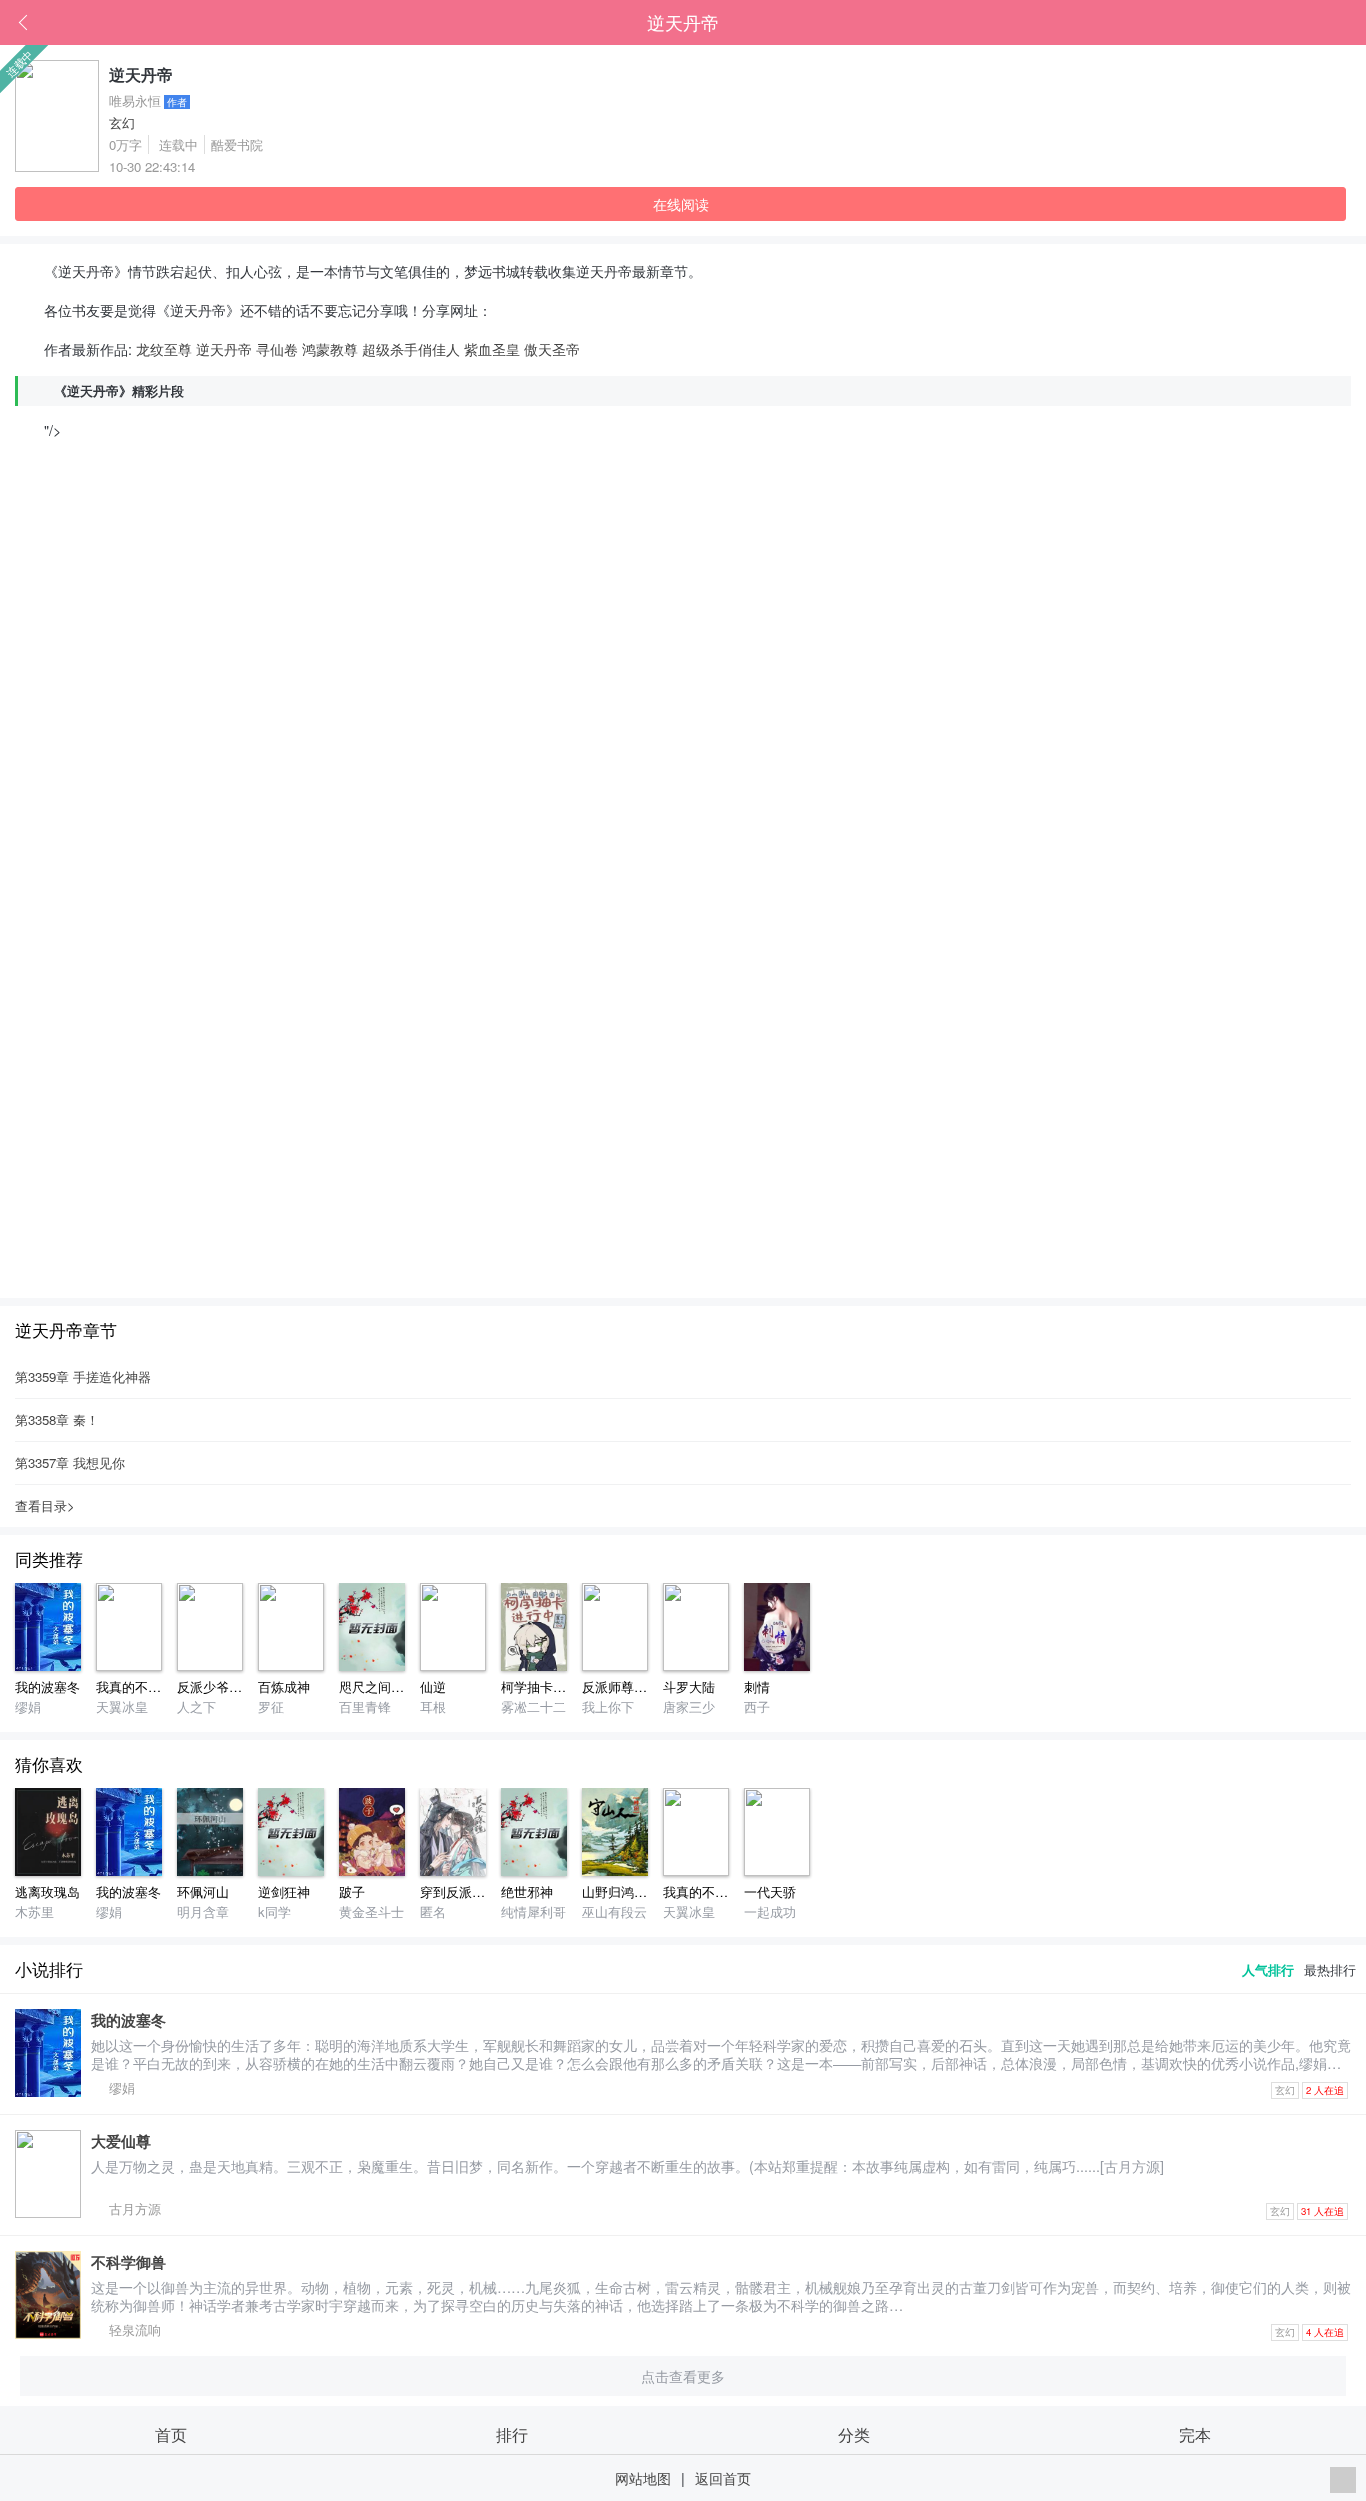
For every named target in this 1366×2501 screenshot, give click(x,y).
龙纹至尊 (164, 348)
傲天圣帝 (552, 348)
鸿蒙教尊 (330, 348)
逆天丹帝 (683, 22)
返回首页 (723, 2477)
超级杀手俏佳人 (411, 348)
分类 (854, 2434)
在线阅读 (681, 203)
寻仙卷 (277, 348)
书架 (1351, 23)
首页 (1321, 23)
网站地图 (643, 2477)
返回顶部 (1343, 2480)
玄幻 (122, 122)
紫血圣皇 (492, 348)
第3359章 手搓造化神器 (83, 1376)
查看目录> (45, 1505)
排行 (512, 2434)
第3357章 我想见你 (70, 1462)
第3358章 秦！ (57, 1419)
